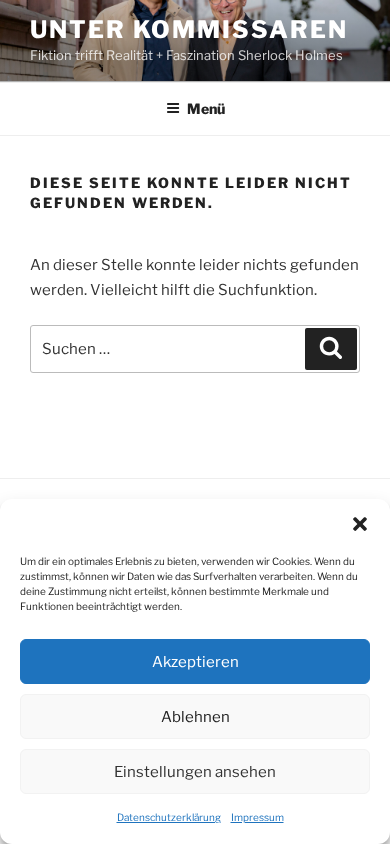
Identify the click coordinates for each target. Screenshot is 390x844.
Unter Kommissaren (189, 29)
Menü (206, 108)
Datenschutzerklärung (169, 817)
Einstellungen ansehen (195, 772)
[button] (360, 524)
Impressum (257, 817)
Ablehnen (195, 717)
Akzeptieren (195, 662)
